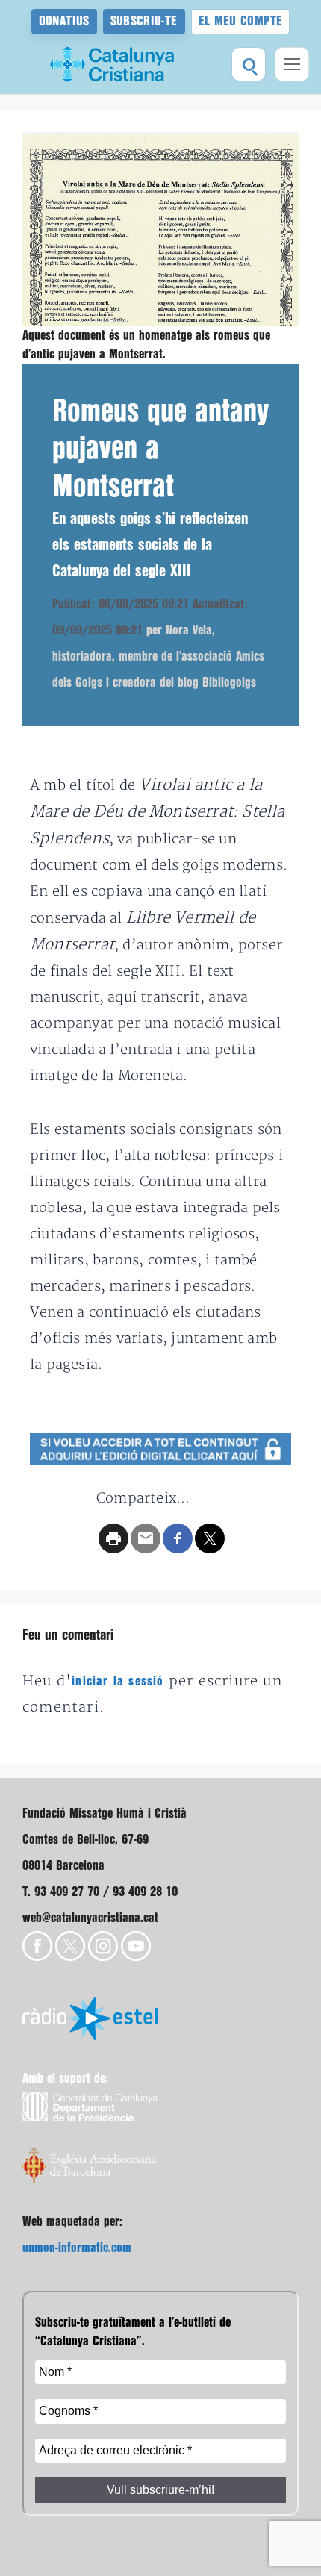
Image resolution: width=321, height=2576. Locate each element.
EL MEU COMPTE (241, 21)
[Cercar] (249, 64)
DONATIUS (64, 21)
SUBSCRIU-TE (144, 21)
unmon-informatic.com (77, 2248)
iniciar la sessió (118, 1681)
